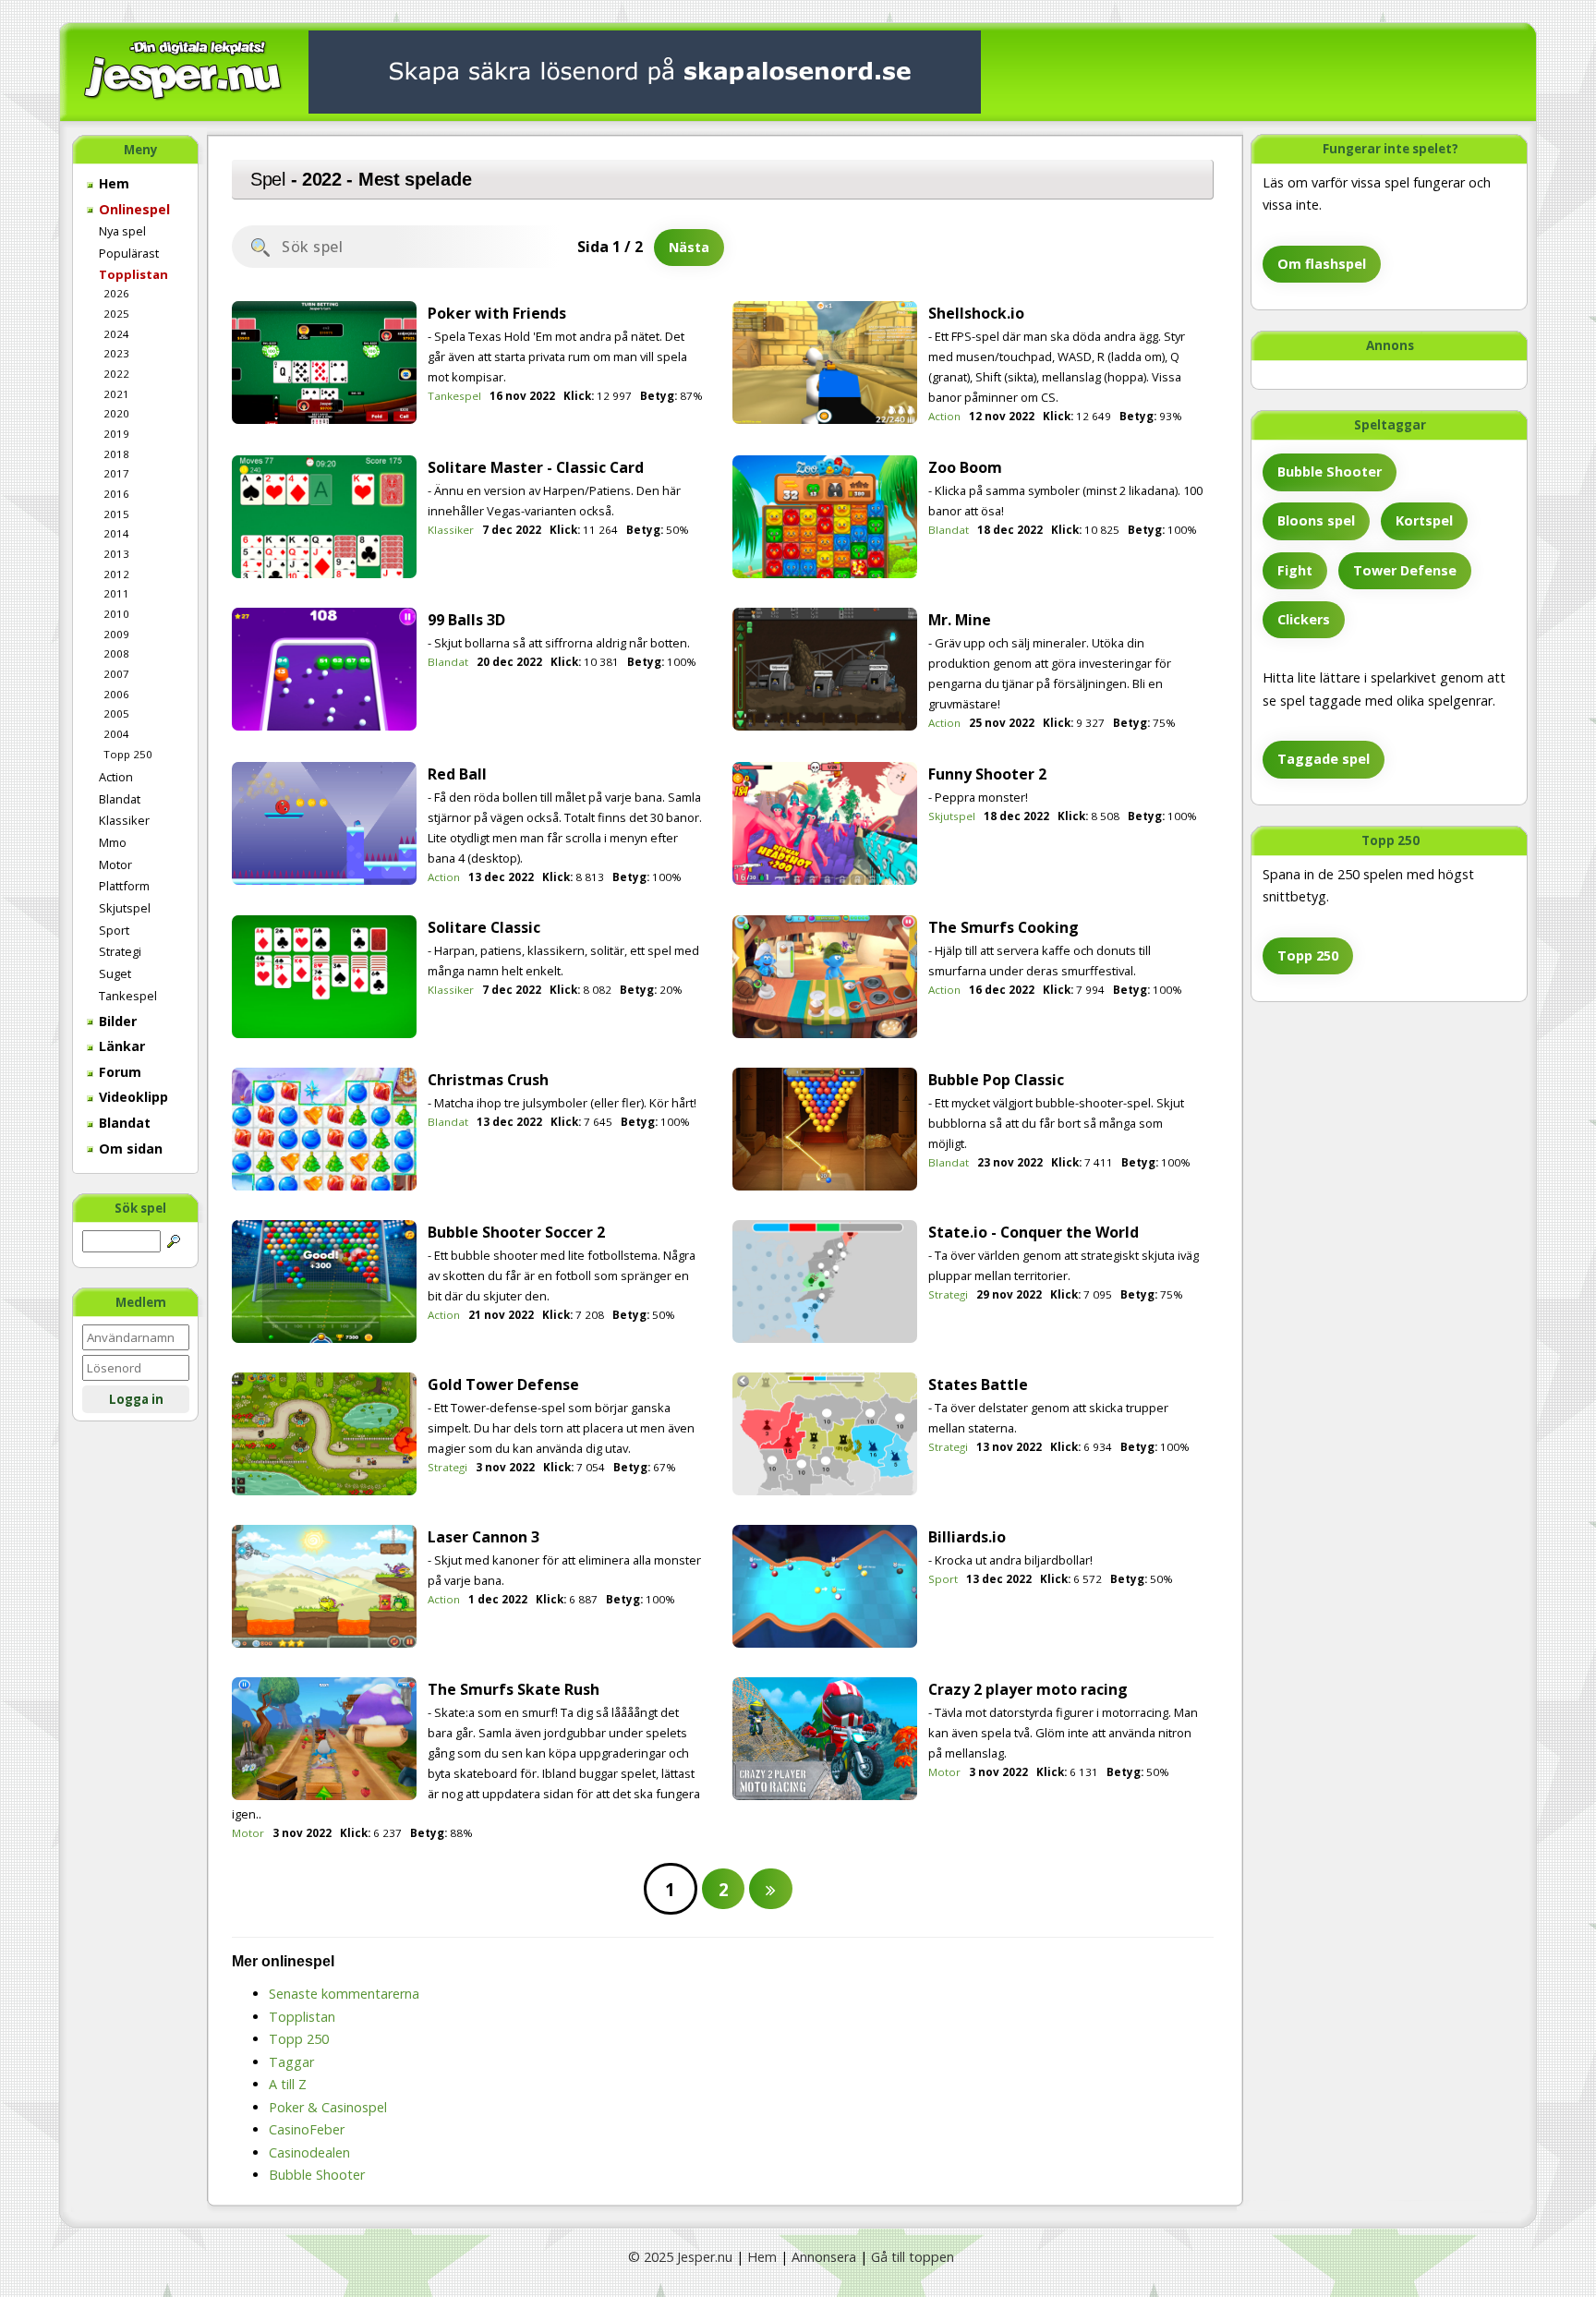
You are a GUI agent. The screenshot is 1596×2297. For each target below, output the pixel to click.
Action (116, 777)
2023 (116, 353)
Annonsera (824, 2257)
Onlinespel (133, 209)
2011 (116, 593)
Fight (1295, 570)
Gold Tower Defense (503, 1384)
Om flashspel (1322, 264)
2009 (116, 634)
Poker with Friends (497, 313)
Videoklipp (132, 1097)
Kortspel (1424, 520)
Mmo (113, 842)
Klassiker (124, 820)
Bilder (116, 1021)
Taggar (291, 2062)
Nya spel (122, 231)
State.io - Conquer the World (1034, 1232)
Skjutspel (125, 908)
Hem (112, 183)
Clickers (1304, 619)
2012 (116, 574)
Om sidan (129, 1148)
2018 (116, 454)
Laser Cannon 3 (484, 1537)
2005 (116, 713)
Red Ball (457, 774)
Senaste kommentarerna (344, 1994)
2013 (116, 554)
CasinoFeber (307, 2129)
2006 (116, 694)
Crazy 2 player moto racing (1028, 1689)
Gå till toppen (913, 2257)
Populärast (129, 253)
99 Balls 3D (466, 620)
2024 (116, 334)
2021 (116, 394)
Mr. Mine (960, 620)
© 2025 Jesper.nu (680, 2257)
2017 (116, 473)
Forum (118, 1072)
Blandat (120, 799)
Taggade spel (1324, 759)
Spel (268, 179)
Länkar (120, 1046)
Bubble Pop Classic (996, 1080)
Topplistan (133, 274)
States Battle (978, 1384)
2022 (116, 374)
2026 (116, 293)
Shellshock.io (976, 313)
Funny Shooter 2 (987, 774)
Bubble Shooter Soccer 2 (516, 1232)
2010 (116, 614)
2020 (116, 413)
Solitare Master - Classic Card (536, 467)
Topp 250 (128, 754)
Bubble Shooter (1330, 471)
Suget (115, 973)
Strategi (120, 951)
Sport (114, 930)
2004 (116, 734)
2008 (116, 653)
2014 (116, 533)
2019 (116, 434)
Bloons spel (1316, 520)
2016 (116, 494)
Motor (115, 864)
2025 (116, 314)
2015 (116, 514)
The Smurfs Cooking (1004, 927)
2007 (116, 674)
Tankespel (128, 996)
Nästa (689, 247)
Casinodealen (309, 2152)
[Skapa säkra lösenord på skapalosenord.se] (645, 71)
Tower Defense (1405, 570)
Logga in (136, 1399)
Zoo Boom (965, 467)
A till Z (288, 2084)
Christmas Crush (488, 1080)
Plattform (124, 886)
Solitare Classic (484, 927)
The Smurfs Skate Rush (514, 1689)
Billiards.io (967, 1537)
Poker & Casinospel (328, 2107)
